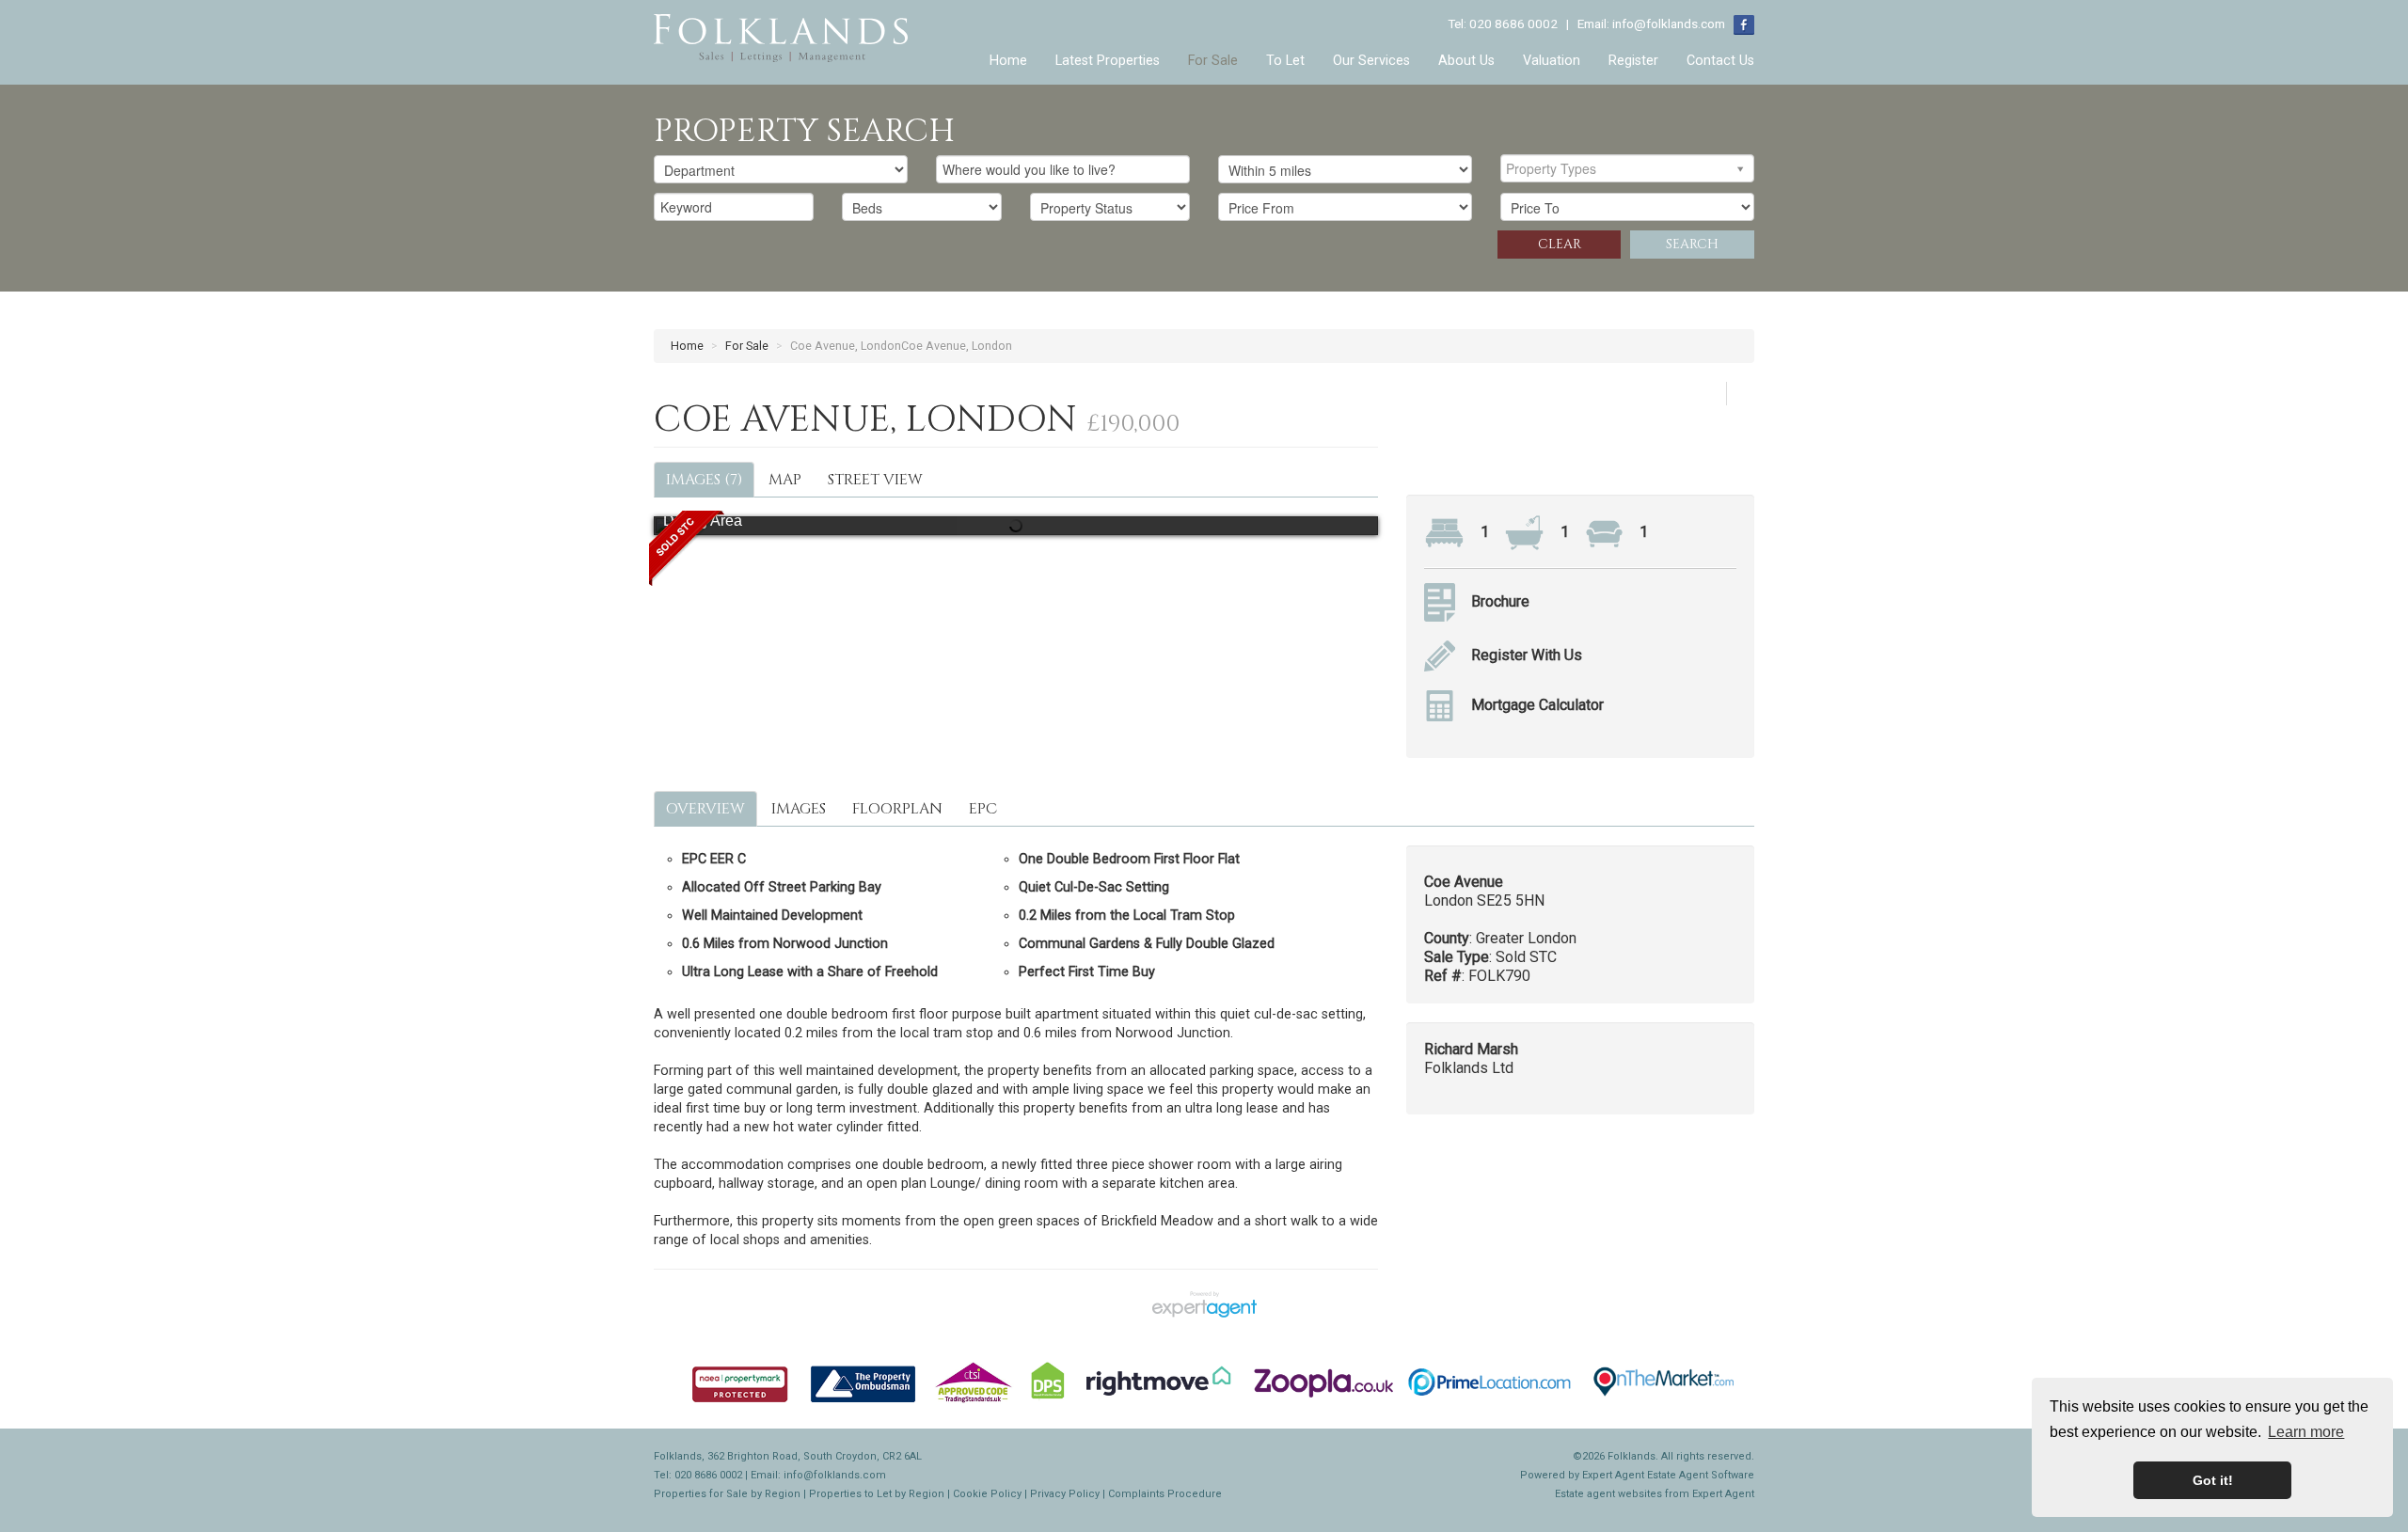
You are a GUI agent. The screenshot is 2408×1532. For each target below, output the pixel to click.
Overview (705, 809)
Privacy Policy (1065, 1494)
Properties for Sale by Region (727, 1494)
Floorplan (897, 809)
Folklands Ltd (1469, 1068)
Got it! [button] (2213, 1480)
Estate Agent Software (1701, 1475)
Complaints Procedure (1165, 1494)
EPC (983, 809)
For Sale (1213, 61)
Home (1008, 61)
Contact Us (1720, 61)
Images (799, 809)
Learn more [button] (2306, 1432)
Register (1633, 61)
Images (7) (704, 480)
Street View (875, 480)
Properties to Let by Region (877, 1494)
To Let (1285, 61)
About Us (1466, 61)
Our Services (1371, 61)
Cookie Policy (987, 1494)
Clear (1560, 244)
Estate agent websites (1608, 1494)
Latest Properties (1108, 61)
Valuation (1552, 61)
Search (1692, 244)
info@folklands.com (1669, 24)
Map (785, 480)
